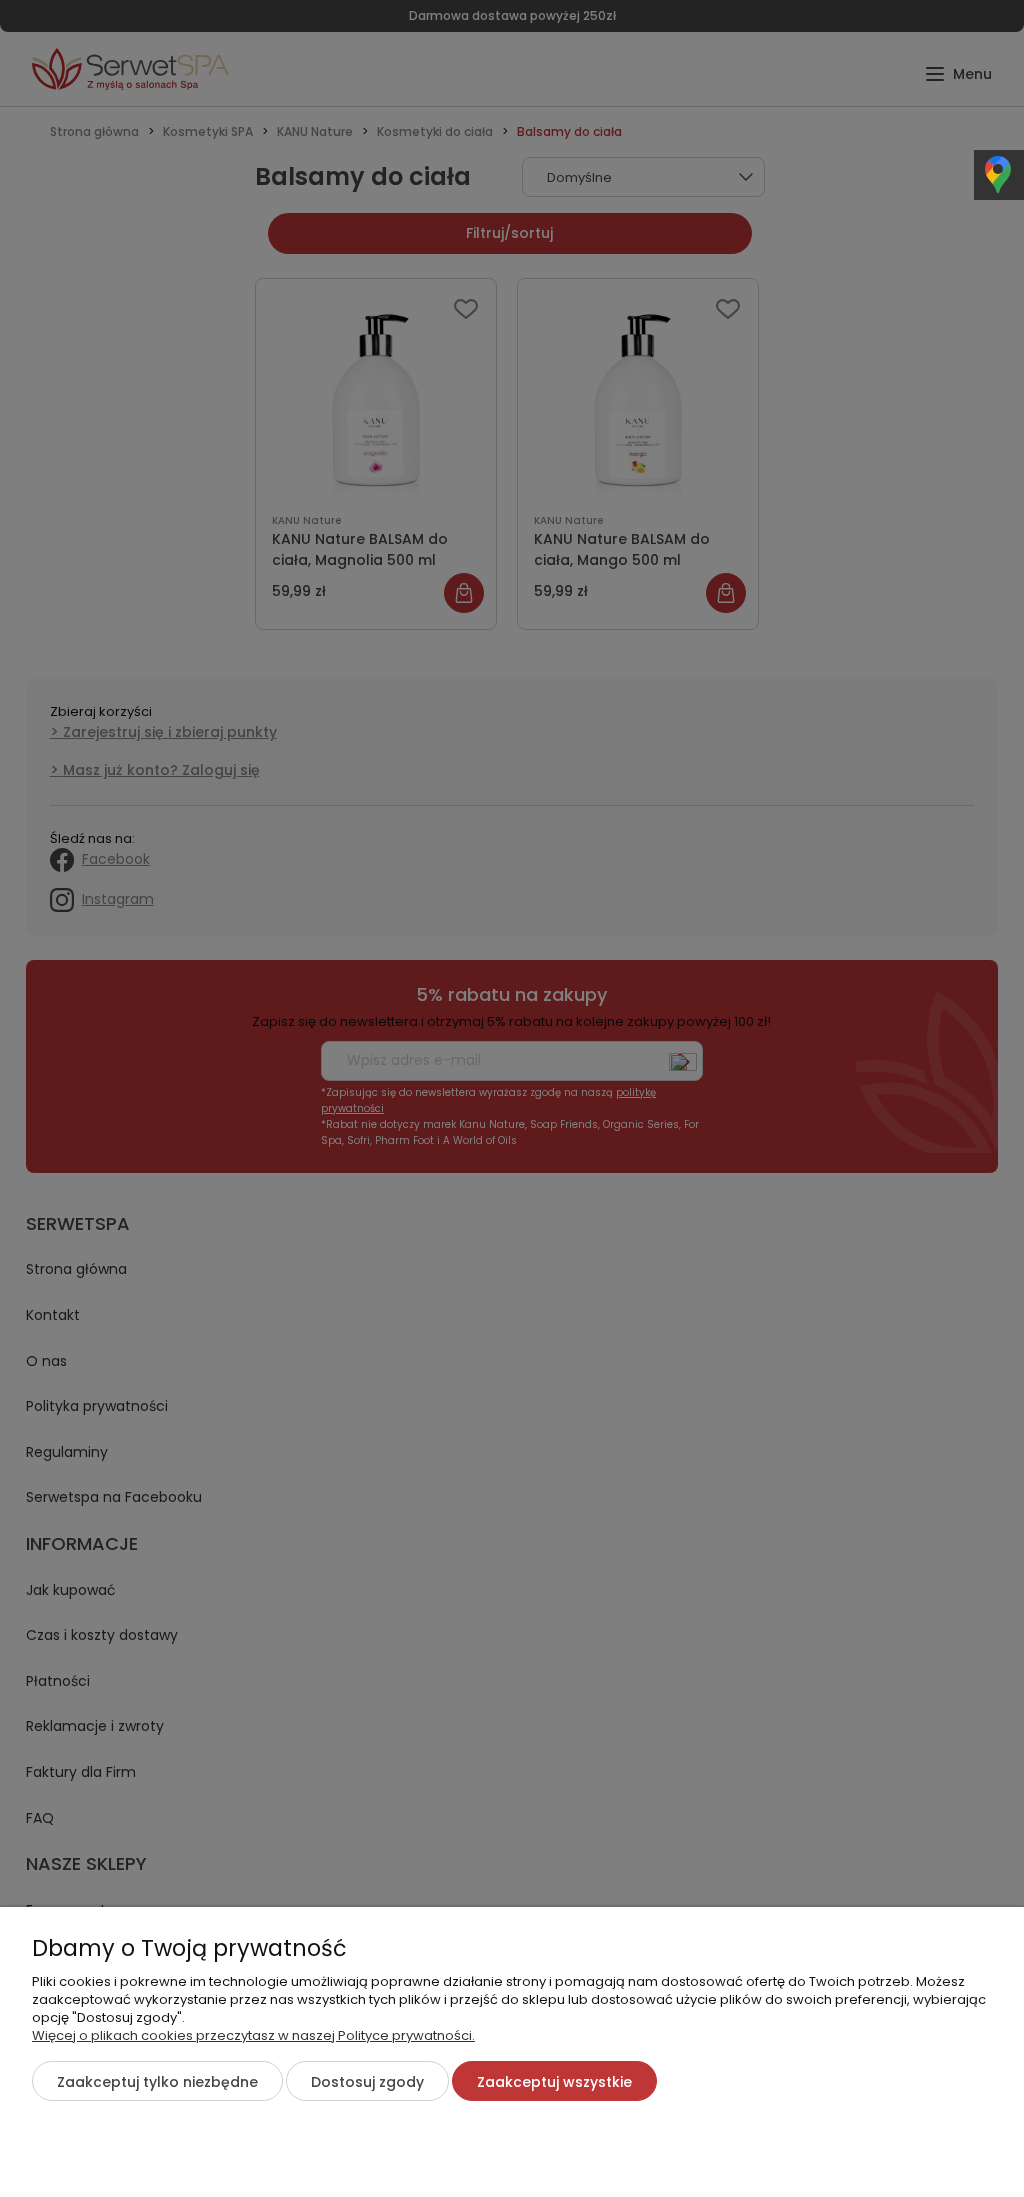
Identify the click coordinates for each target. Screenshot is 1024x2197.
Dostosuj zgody (367, 2082)
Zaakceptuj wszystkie (554, 2082)
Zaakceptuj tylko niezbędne (157, 2082)
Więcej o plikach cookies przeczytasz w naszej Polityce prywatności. (253, 2035)
